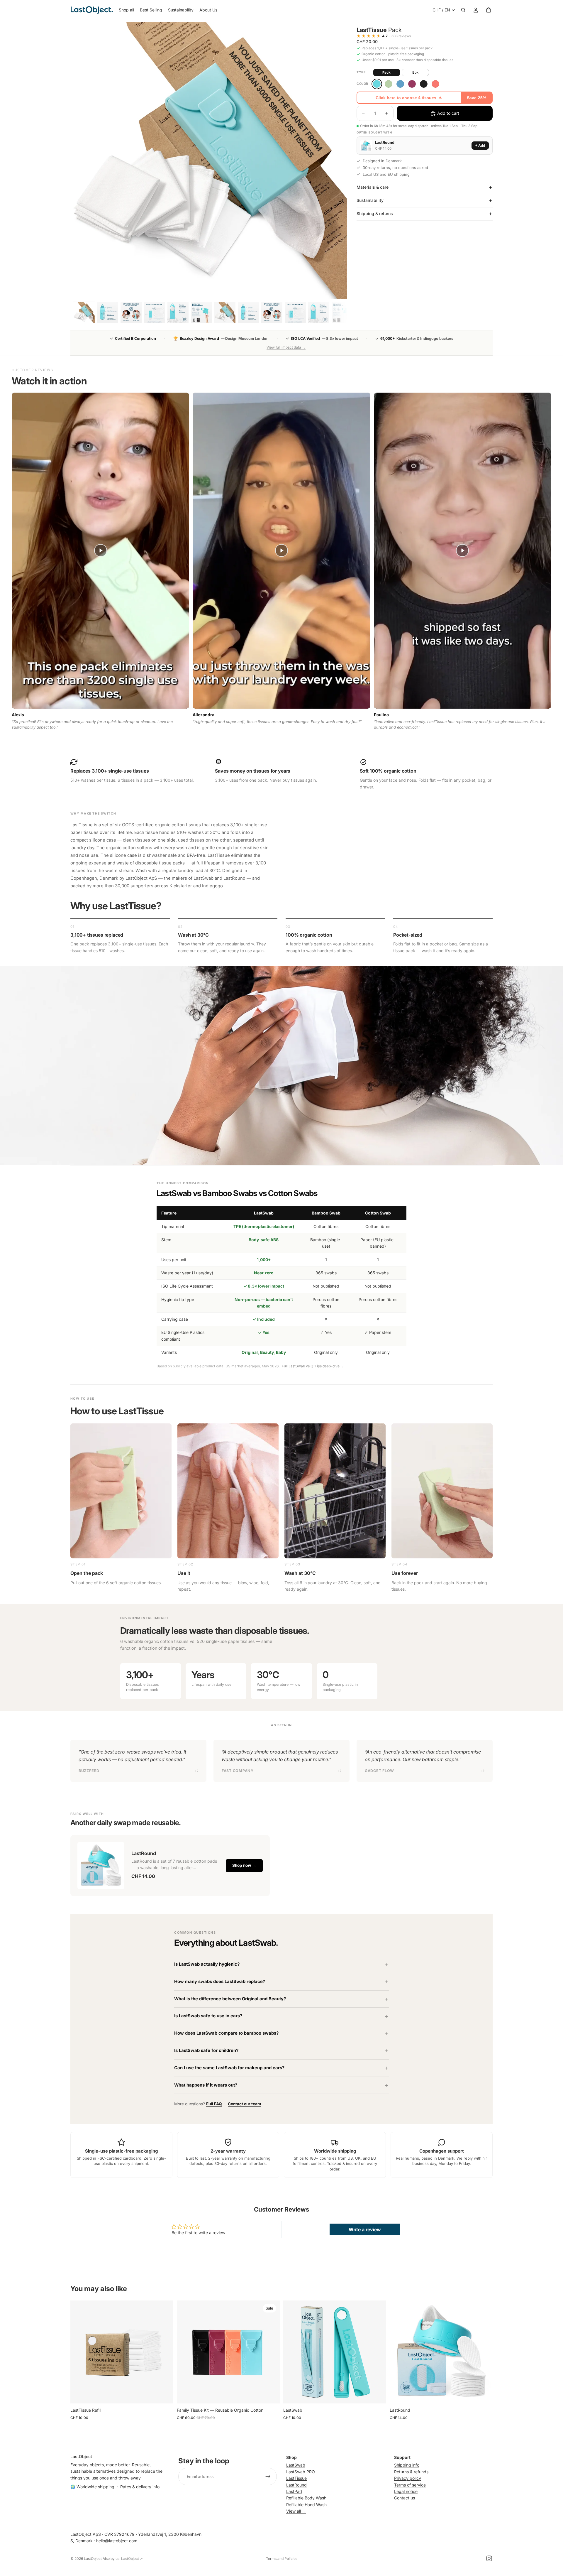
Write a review (365, 2229)
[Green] (389, 84)
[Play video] (101, 550)
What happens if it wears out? (206, 2085)
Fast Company (238, 1771)
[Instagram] (489, 2558)
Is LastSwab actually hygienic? (207, 1964)
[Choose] (271, 2394)
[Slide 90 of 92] (295, 313)
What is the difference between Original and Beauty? (230, 1999)
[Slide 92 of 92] (342, 313)
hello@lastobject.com (117, 2541)
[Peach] (435, 84)
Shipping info (407, 2465)
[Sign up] (268, 2477)
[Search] (463, 10)
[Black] (424, 84)
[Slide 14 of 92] (178, 313)
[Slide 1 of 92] (84, 313)
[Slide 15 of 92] (201, 313)
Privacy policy (408, 2478)
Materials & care (373, 187)
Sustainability (370, 200)
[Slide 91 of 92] (319, 313)
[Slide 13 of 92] (155, 313)
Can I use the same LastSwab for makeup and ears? (229, 2068)
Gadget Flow (379, 1771)
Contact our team (244, 2104)
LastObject (93, 2559)
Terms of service (410, 2485)
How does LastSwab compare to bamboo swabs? (226, 2033)
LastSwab (296, 2465)
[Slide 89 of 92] (272, 313)
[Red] (412, 84)
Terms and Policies (282, 2559)
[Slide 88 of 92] (248, 313)
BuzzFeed (89, 1771)
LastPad (294, 2491)
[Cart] (489, 10)
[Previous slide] (79, 2352)
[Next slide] (165, 2352)
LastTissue (296, 2478)
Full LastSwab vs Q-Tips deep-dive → (313, 1366)
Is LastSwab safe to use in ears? (208, 2016)
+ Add (480, 146)
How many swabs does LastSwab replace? (220, 1982)
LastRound (296, 2485)
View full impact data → (286, 347)
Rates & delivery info (140, 2487)
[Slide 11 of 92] (108, 313)
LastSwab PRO (301, 2472)
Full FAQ (214, 2104)
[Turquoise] (377, 84)
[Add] (164, 2394)
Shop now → (244, 1865)
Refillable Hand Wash (306, 2505)
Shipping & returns (375, 213)
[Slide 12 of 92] (131, 313)
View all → (296, 2511)
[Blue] (400, 84)
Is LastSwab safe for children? (206, 2050)
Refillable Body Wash (306, 2498)
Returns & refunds (411, 2472)
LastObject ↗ (132, 2559)
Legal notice (406, 2491)
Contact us (405, 2498)
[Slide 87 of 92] (225, 313)
